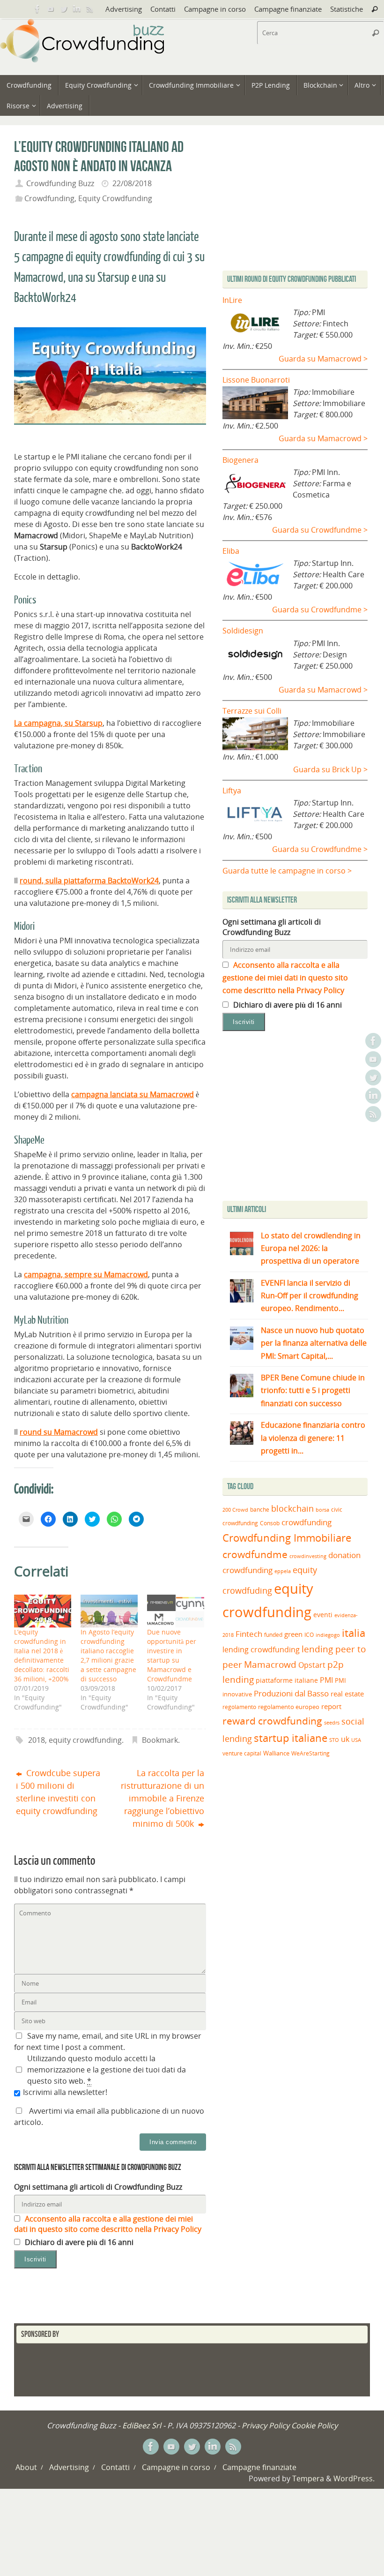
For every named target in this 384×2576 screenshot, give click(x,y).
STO (334, 1740)
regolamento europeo (289, 1707)
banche (260, 1510)
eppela (283, 1571)
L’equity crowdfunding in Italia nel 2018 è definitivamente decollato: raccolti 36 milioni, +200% (42, 1655)
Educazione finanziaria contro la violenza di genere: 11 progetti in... (313, 1438)
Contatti (163, 9)
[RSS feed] (90, 9)
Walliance (276, 1753)
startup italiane (291, 1738)
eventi (323, 1615)
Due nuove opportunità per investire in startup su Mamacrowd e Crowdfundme (172, 1655)
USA (356, 1740)
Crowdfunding (49, 198)
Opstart (312, 1665)
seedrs (332, 1722)
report (331, 1706)
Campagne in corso (215, 9)
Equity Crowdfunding (115, 198)
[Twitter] (64, 9)
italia (354, 1633)
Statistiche (347, 9)
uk (345, 1739)
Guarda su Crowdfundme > (320, 530)
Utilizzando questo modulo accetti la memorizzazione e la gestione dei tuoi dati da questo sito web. (107, 2070)
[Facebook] (37, 9)
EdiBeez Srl (143, 2425)
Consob (270, 1523)
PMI (326, 1680)
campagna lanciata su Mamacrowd (133, 1094)
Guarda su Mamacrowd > (323, 359)
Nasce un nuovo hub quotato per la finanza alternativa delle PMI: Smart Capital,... (314, 1343)
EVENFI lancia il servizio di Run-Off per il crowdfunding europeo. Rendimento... (310, 1296)
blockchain (292, 1508)
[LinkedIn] (77, 9)
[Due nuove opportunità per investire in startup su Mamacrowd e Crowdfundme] (176, 1611)
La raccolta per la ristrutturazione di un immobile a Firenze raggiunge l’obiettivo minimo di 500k (162, 1798)
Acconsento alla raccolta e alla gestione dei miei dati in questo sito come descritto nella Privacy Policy (108, 2224)
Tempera (308, 2478)
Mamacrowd (270, 1665)
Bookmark (160, 1740)
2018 (37, 1740)
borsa (322, 1510)
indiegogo (328, 1635)
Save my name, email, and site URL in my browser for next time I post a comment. (108, 2041)
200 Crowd (235, 1510)
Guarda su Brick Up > (330, 769)
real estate (347, 1694)
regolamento (239, 1707)
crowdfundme (255, 1554)
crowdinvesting (308, 1556)
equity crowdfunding (85, 1740)
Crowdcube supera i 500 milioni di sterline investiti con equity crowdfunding (58, 1792)
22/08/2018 (132, 183)
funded (273, 1635)
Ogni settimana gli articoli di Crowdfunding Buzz (98, 2187)
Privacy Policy (266, 2425)
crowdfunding (306, 1522)
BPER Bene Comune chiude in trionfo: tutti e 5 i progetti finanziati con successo (313, 1390)
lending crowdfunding (261, 1650)
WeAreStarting (310, 1753)
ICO (309, 1635)
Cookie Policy (314, 2425)
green (293, 1634)
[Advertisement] (301, 1118)
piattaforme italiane (287, 1680)
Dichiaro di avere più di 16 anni (78, 2242)
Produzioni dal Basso (291, 1693)
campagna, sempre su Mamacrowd (86, 1274)
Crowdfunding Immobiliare (287, 1538)
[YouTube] (51, 9)
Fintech (249, 1634)
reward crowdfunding (272, 1721)
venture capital (242, 1753)
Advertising (124, 9)
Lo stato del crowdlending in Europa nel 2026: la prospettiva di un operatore (311, 1248)
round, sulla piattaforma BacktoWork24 (89, 881)
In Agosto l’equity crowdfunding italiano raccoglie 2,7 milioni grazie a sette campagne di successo (108, 1655)
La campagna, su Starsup (58, 723)
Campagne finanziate (288, 9)
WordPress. (354, 2478)
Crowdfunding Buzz (60, 183)
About (26, 2467)
